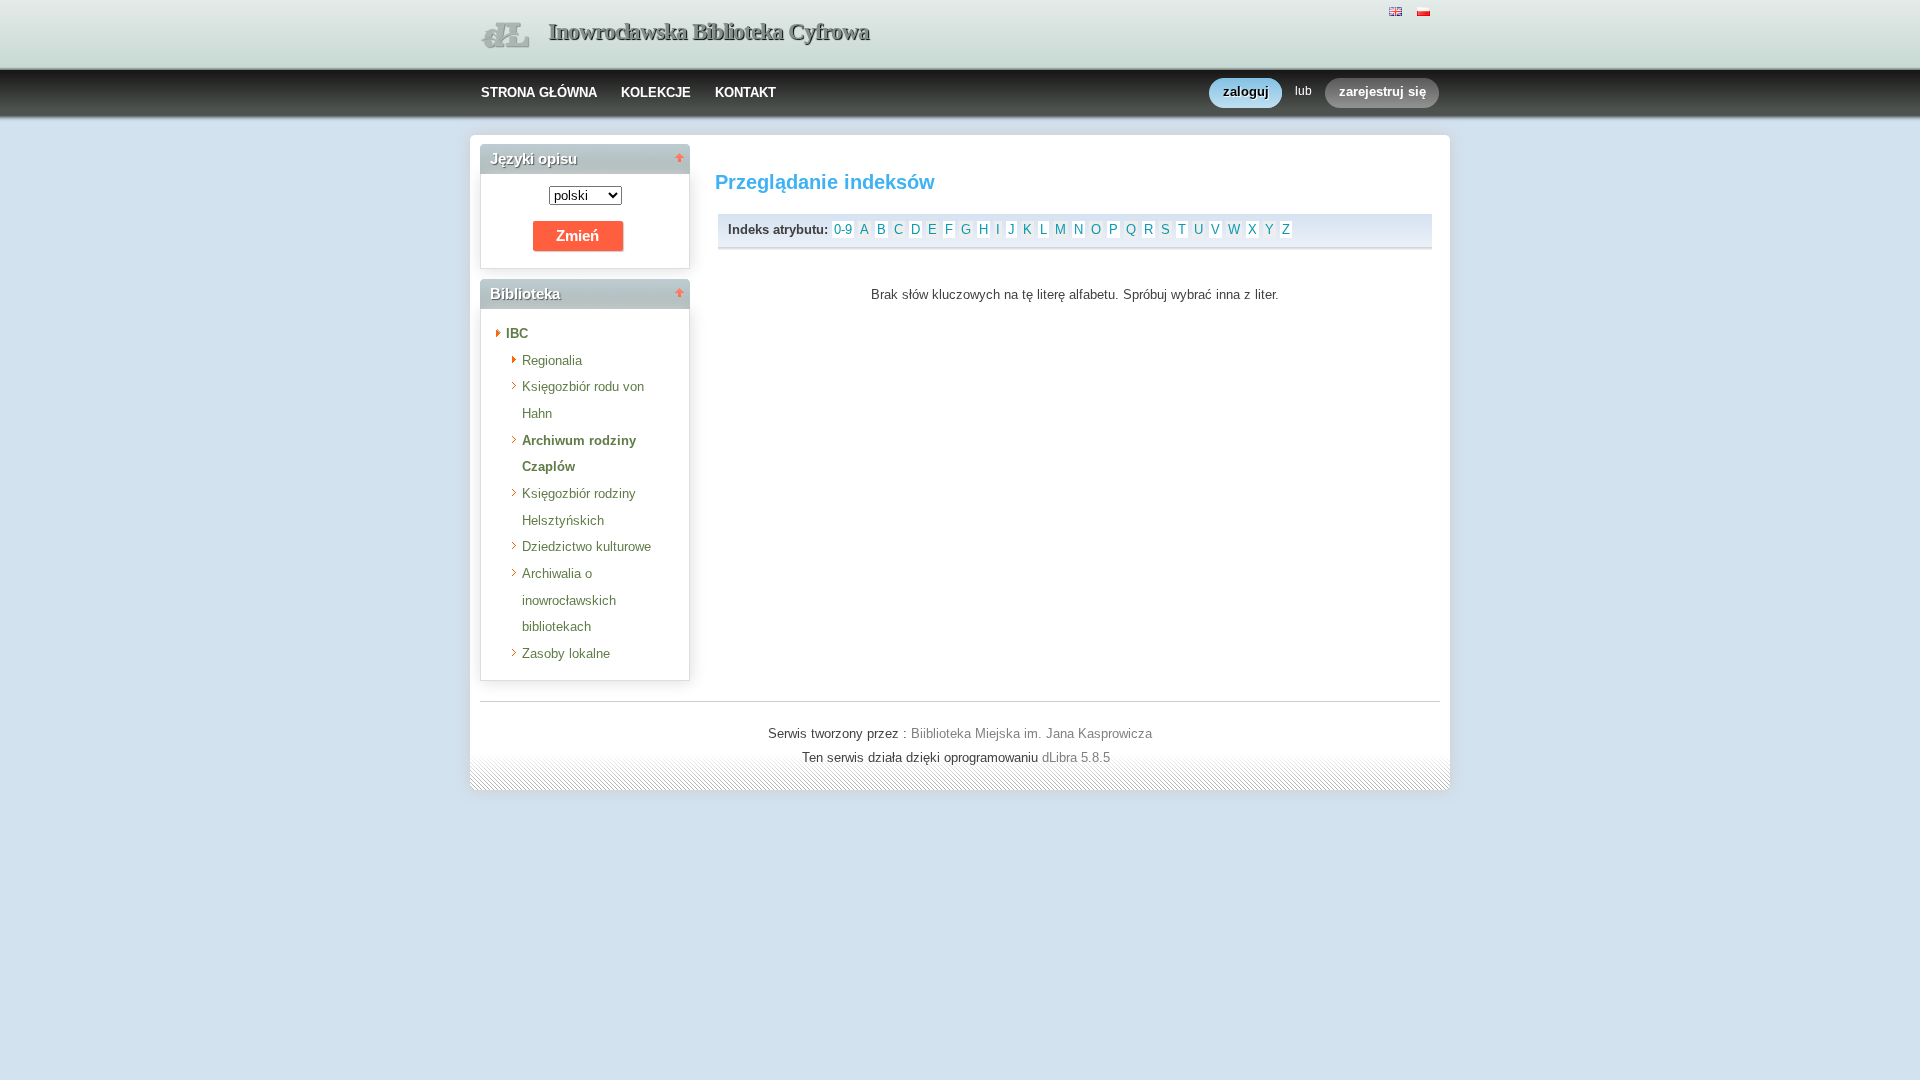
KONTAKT (745, 92)
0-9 (843, 229)
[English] (1398, 10)
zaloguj (1246, 91)
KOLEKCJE (656, 92)
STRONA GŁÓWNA (539, 92)
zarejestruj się (1382, 91)
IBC (517, 333)
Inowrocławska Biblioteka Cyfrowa (708, 31)
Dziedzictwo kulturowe (586, 546)
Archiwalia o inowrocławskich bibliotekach (569, 600)
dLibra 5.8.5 (1078, 757)
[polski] (1426, 10)
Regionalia (552, 360)
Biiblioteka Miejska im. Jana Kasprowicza (1031, 733)
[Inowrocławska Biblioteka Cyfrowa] (505, 35)
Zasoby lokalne (566, 653)
